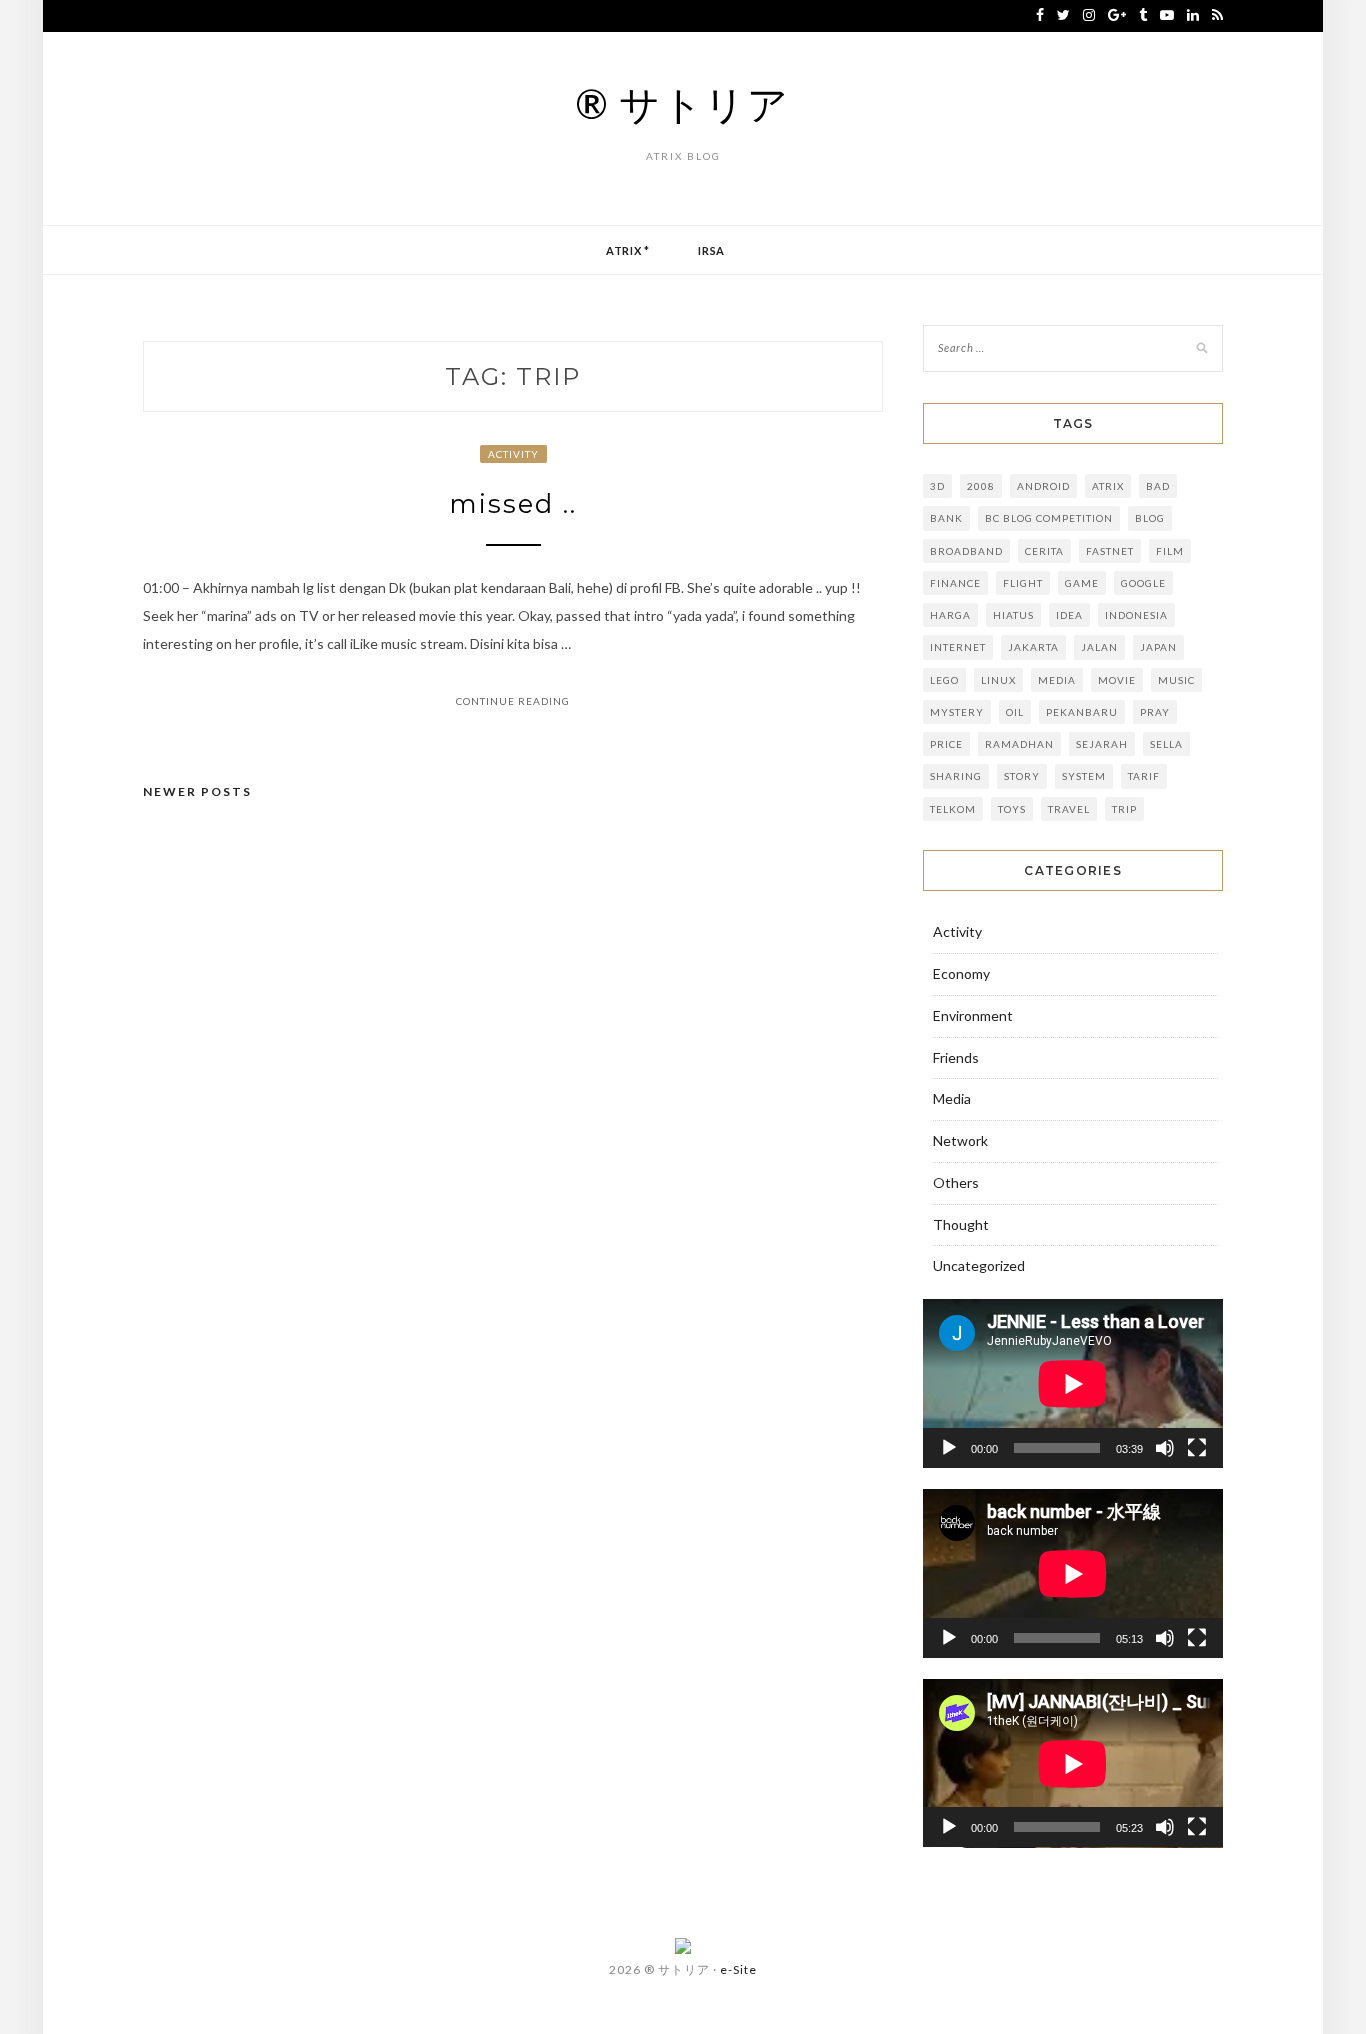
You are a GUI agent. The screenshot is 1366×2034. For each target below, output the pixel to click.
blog (1150, 518)
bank (946, 518)
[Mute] (1165, 1448)
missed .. (513, 504)
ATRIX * (628, 250)
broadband (966, 551)
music (1176, 680)
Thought (961, 1224)
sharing (956, 776)
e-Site (738, 1969)
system (1084, 776)
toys (1012, 809)
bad (1158, 486)
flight (1023, 583)
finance (955, 583)
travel (1069, 809)
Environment (973, 1015)
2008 (981, 486)
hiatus (1013, 615)
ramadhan (1019, 744)
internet (958, 647)
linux (998, 680)
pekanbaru (1082, 712)
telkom (953, 809)
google (1143, 583)
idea (1069, 615)
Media (1057, 680)
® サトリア (683, 104)
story (1022, 776)
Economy (961, 973)
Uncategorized (979, 1265)
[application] (1073, 1383)
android (1043, 486)
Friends (956, 1057)
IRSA (711, 250)
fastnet (1110, 551)
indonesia (1136, 615)
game (1082, 583)
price (946, 744)
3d (937, 486)
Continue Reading (513, 701)
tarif (1144, 776)
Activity (513, 454)
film (1170, 551)
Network (960, 1140)
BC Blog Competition (1049, 518)
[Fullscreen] (1197, 1448)
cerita (1044, 551)
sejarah (1102, 744)
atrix (1108, 486)
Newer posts (197, 791)
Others (956, 1182)
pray (1155, 712)
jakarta (1033, 647)
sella (1166, 744)
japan (1158, 647)
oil (1015, 712)
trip (1124, 809)
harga (950, 615)
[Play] (949, 1448)
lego (944, 680)
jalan (1099, 647)
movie (1117, 680)
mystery (957, 712)
